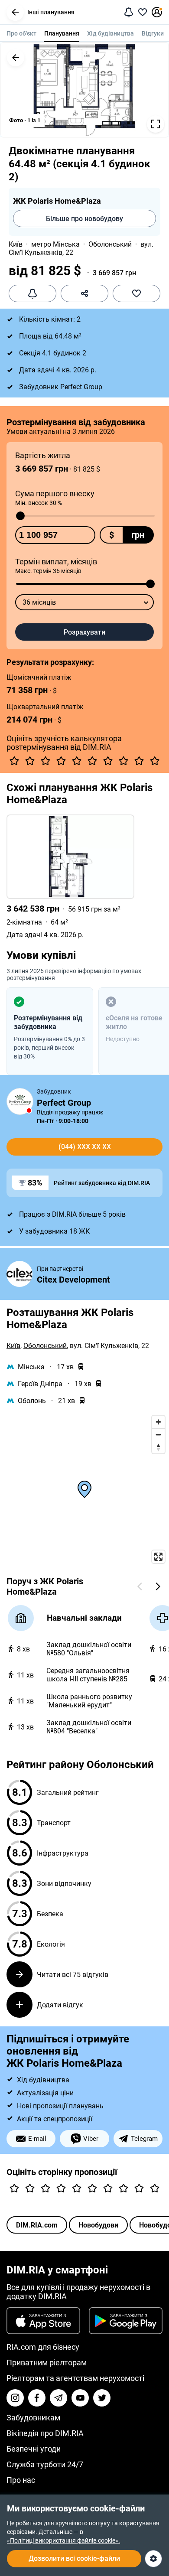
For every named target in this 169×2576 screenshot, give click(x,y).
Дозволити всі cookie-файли (74, 2558)
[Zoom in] (158, 1422)
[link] (84, 877)
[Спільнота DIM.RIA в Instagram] (15, 2398)
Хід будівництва (110, 33)
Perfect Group (64, 1103)
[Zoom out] (158, 1435)
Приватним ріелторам (47, 2363)
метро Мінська (55, 244)
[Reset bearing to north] (158, 1447)
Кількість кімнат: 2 (50, 319)
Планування (62, 33)
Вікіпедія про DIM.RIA (45, 2433)
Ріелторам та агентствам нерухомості (75, 2378)
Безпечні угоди (34, 2449)
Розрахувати (84, 632)
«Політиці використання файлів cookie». (63, 2540)
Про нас (21, 2480)
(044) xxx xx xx (85, 1147)
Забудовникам (33, 2418)
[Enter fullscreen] (158, 1557)
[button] (15, 12)
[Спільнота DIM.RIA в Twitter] (102, 2398)
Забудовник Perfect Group (61, 387)
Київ (16, 244)
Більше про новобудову (84, 219)
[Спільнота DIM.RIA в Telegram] (58, 2398)
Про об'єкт (21, 33)
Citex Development (73, 1280)
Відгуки (153, 33)
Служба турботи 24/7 (45, 2464)
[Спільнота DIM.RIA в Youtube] (80, 2398)
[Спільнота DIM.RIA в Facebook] (37, 2398)
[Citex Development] (19, 1275)
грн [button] (138, 535)
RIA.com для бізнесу (43, 2347)
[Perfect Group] (20, 1101)
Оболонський (110, 244)
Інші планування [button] (51, 12)
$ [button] (112, 535)
